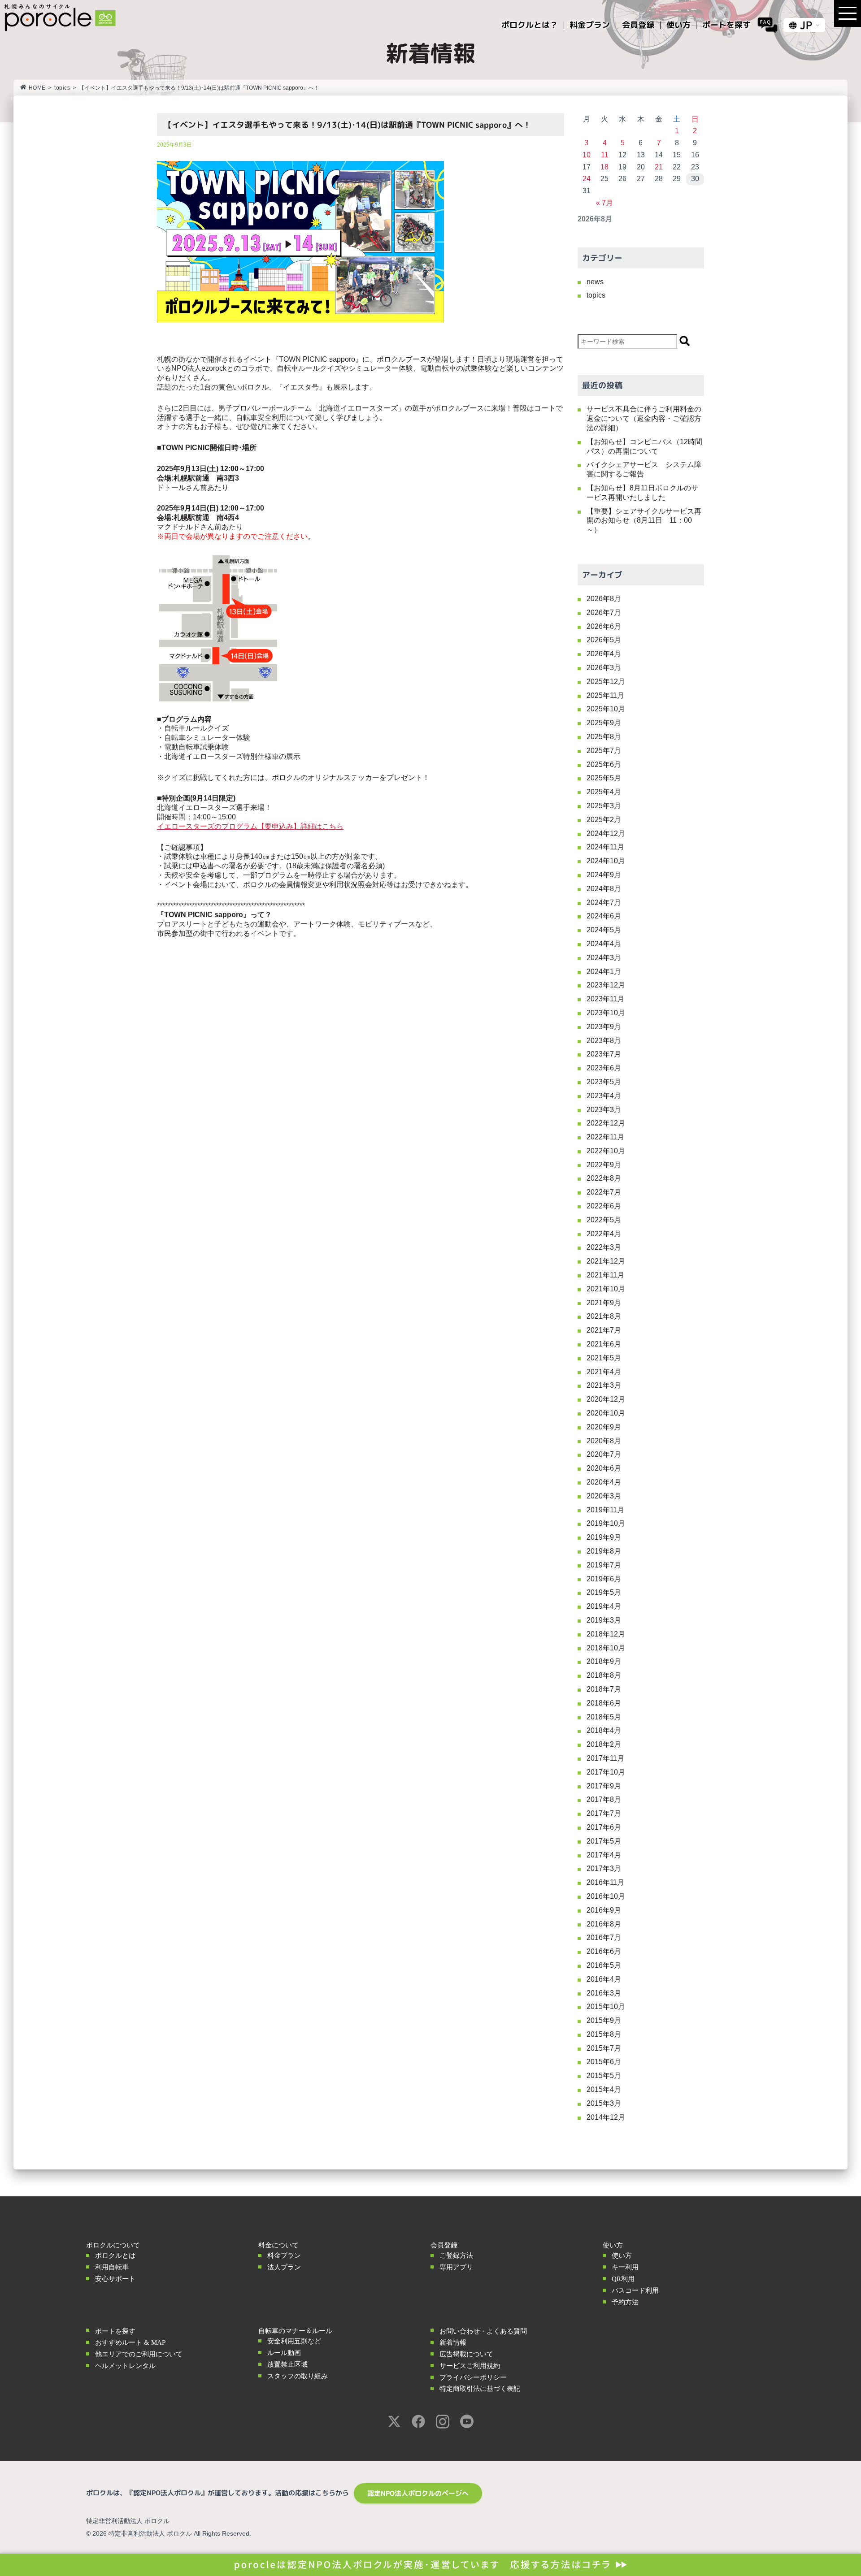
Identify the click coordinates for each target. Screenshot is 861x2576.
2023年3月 (604, 1110)
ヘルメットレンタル (125, 2366)
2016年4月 (604, 1979)
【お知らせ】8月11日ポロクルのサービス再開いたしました (642, 493)
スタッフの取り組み (298, 2376)
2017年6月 (604, 1827)
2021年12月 (606, 1261)
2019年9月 (604, 1537)
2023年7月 (604, 1054)
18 (604, 167)
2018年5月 (604, 1717)
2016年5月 (604, 1965)
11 (605, 155)
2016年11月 (605, 1882)
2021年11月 (605, 1275)
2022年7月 (604, 1192)
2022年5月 (604, 1220)
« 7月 (604, 203)
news (595, 282)
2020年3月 (604, 1496)
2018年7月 (604, 1689)
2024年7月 (604, 903)
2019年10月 (606, 1523)
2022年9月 (604, 1165)
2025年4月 (604, 792)
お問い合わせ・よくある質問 (483, 2331)
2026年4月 (604, 654)
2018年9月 (604, 1661)
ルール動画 (284, 2353)
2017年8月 (604, 1799)
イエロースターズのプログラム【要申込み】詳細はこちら (250, 826)
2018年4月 (604, 1730)
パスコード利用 (635, 2290)
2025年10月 (606, 709)
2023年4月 (604, 1096)
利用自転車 (112, 2267)
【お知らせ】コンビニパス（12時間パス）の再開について (644, 446)
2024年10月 (606, 861)
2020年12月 (606, 1399)
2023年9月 (604, 1027)
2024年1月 (604, 972)
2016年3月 (604, 1993)
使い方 (622, 2256)
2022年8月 (604, 1178)
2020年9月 (604, 1427)
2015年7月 (604, 2048)
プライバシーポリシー (473, 2377)
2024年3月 (604, 958)
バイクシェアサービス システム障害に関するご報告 (644, 469)
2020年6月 (604, 1468)
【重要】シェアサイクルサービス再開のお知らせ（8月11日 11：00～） (644, 521)
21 (659, 167)
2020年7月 (604, 1454)
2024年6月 (604, 916)
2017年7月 (604, 1813)
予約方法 (625, 2302)
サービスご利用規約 (470, 2366)
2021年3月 (604, 1385)
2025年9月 (604, 723)
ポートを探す (115, 2331)
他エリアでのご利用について (139, 2354)
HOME (37, 88)
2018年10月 (606, 1648)
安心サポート (115, 2279)
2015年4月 (604, 2089)
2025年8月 (604, 737)
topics (62, 88)
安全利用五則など (294, 2341)
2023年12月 (606, 985)
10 (587, 155)
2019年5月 (604, 1592)
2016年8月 (604, 1924)
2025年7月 (604, 751)
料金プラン (284, 2256)
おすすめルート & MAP (130, 2342)
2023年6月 (604, 1068)
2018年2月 (604, 1744)
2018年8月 (604, 1675)
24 (587, 179)
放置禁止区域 (287, 2364)
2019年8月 (604, 1551)
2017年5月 (604, 1841)
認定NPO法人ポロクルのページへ (418, 2493)
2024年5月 (604, 930)
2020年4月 (604, 1482)
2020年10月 (606, 1413)
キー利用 (625, 2267)
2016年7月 (604, 1937)
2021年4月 (604, 1372)
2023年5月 (604, 1082)
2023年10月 (606, 1013)
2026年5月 (604, 640)
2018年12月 (606, 1634)
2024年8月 (604, 889)
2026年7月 (604, 613)
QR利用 (623, 2279)
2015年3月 (604, 2103)
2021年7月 (604, 1330)
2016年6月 (604, 1951)
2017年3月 (604, 1868)
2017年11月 (605, 1758)
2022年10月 (606, 1151)
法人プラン (284, 2267)
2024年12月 (606, 833)
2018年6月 (604, 1703)
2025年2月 (604, 820)
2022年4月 (604, 1234)
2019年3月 (604, 1620)
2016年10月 (606, 1896)
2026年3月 (604, 668)
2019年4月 (604, 1606)
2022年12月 (606, 1123)
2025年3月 (604, 806)
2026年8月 (604, 599)
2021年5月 (604, 1358)
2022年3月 (604, 1247)
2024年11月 (605, 847)
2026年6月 (604, 626)
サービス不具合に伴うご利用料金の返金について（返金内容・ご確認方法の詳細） (644, 418)
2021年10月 (606, 1289)
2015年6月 (604, 2062)
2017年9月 (604, 1786)
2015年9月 (604, 2020)
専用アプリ (456, 2267)
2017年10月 (606, 1772)
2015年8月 (604, 2034)
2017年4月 (604, 1855)
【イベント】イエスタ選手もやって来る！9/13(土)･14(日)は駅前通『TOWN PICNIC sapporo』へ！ (347, 125)
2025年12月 (606, 682)
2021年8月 (604, 1316)
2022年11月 (605, 1137)
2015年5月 (604, 2076)
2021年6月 (604, 1344)
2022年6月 (604, 1206)
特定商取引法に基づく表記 (480, 2389)
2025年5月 (604, 778)
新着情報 (453, 2342)
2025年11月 (605, 695)
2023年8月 (604, 1041)
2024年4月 (604, 944)
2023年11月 (605, 999)
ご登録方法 (456, 2256)
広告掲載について (466, 2354)
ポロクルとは (115, 2256)
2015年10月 (606, 2007)
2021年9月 (604, 1303)
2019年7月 (604, 1565)
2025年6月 (604, 764)
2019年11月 (605, 1510)
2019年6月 (604, 1579)
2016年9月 (604, 1910)
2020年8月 (604, 1441)
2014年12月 (606, 2117)
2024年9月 (604, 875)
